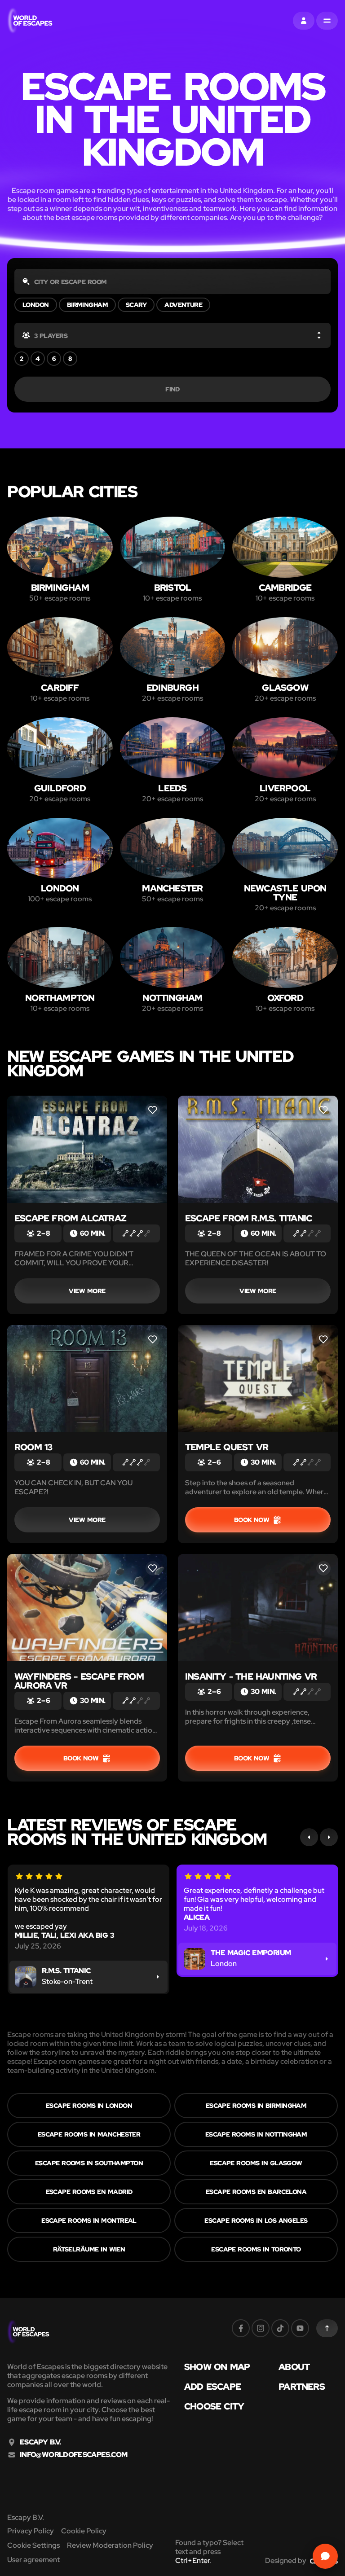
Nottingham (172, 998)
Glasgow (285, 688)
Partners (302, 2387)
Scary (136, 305)
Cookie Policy (84, 2531)
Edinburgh (172, 688)
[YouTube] (300, 2328)
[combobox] (172, 281)
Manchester (172, 888)
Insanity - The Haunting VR (251, 1676)
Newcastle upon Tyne (285, 893)
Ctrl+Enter (192, 2561)
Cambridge (285, 588)
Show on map (217, 2367)
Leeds (172, 788)
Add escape (212, 2387)
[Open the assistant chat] (325, 2556)
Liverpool (285, 788)
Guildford (60, 788)
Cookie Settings (33, 2545)
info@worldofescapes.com (73, 2455)
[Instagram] (261, 2328)
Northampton (60, 998)
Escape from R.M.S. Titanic (248, 1218)
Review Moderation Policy (110, 2545)
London (36, 305)
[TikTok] (280, 2328)
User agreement (33, 2560)
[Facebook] (241, 2328)
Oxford (285, 998)
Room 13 (33, 1447)
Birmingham (87, 305)
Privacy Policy (31, 2531)
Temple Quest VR (227, 1447)
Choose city (214, 2406)
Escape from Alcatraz (70, 1218)
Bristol (172, 588)
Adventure (183, 305)
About (294, 2367)
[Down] (319, 337)
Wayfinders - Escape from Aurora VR (79, 1681)
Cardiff (60, 688)
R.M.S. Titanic (66, 1971)
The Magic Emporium (251, 1953)
